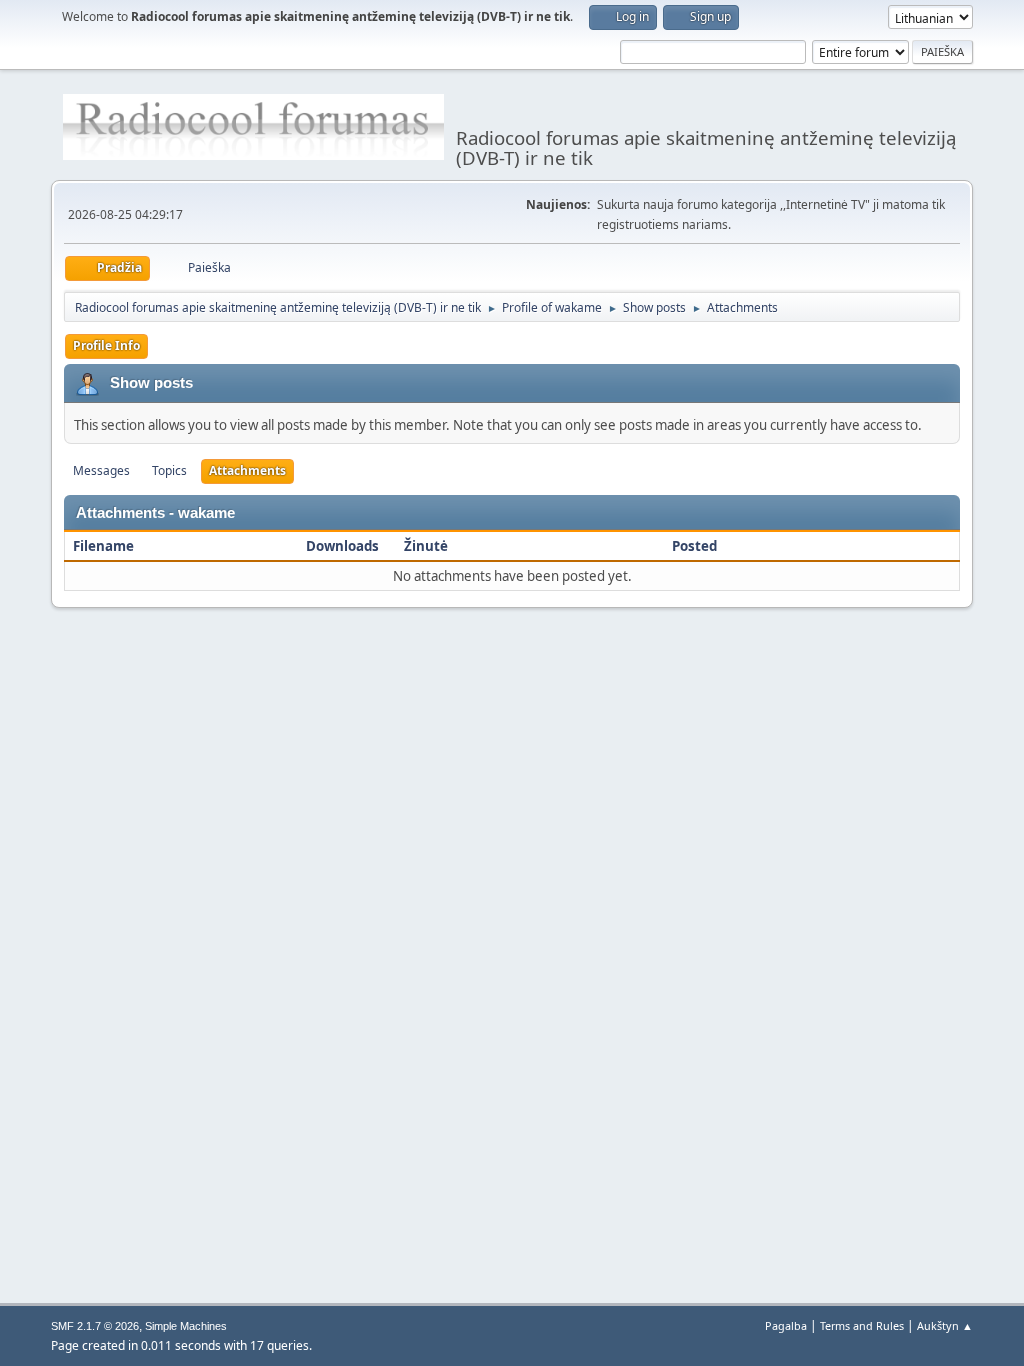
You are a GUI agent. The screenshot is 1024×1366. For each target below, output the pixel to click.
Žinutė (426, 546)
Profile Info (106, 345)
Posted (694, 546)
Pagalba (786, 1325)
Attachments (247, 470)
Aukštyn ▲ (945, 1325)
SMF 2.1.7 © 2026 (95, 1326)
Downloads (342, 546)
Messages (101, 470)
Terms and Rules (862, 1325)
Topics (169, 470)
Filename (105, 546)
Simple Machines (186, 1326)
